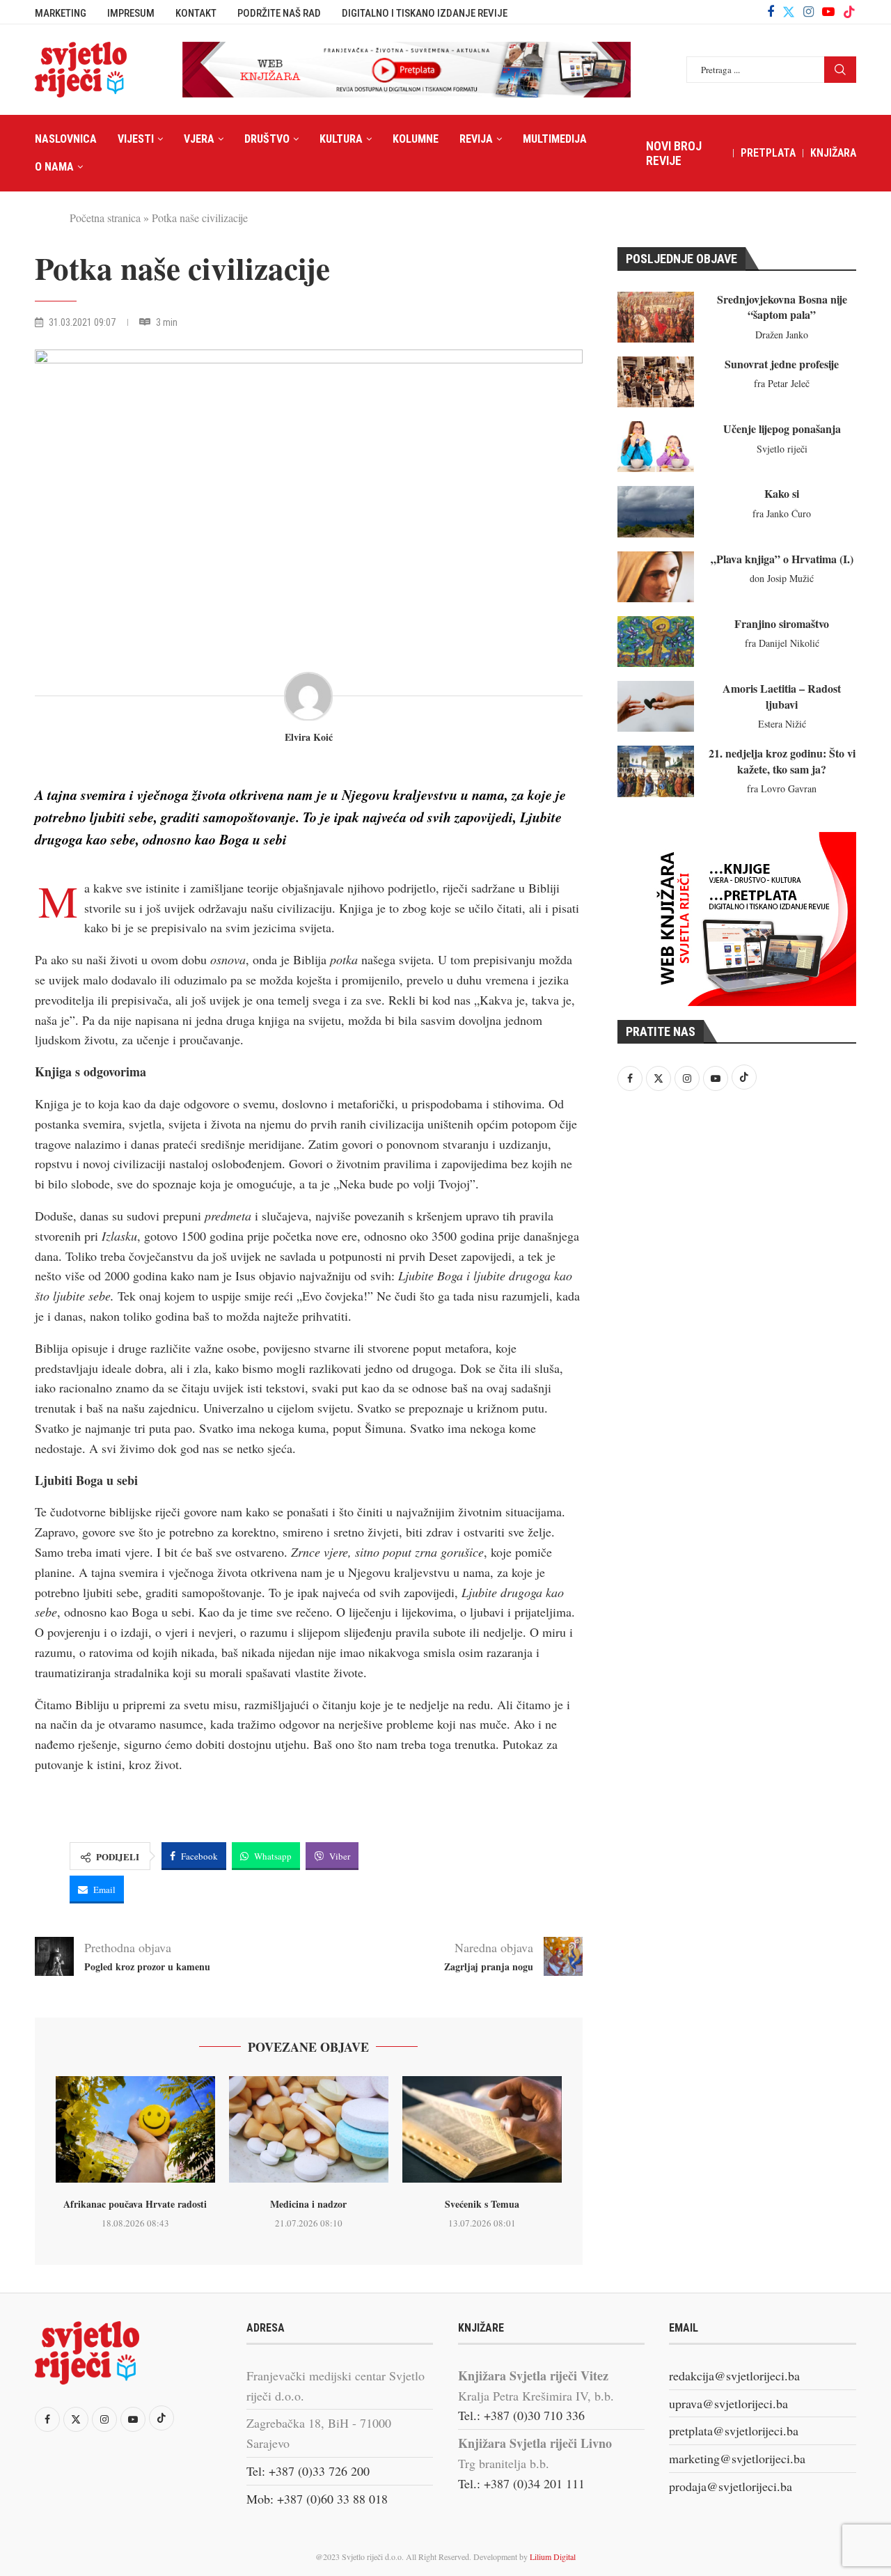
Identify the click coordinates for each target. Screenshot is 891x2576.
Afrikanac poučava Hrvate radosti (135, 2204)
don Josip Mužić (782, 578)
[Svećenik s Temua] (482, 2129)
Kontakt (196, 13)
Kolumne (416, 139)
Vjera (199, 139)
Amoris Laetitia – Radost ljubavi (782, 696)
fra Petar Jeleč (782, 383)
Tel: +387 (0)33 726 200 (308, 2471)
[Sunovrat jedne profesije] (656, 382)
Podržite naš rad (279, 13)
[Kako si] (656, 511)
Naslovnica (66, 139)
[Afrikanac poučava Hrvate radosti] (135, 2129)
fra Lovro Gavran (782, 788)
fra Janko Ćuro (782, 513)
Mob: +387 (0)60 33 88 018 (317, 2499)
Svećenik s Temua (482, 2204)
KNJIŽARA (833, 153)
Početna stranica (105, 218)
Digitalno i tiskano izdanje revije (425, 13)
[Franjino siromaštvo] (656, 642)
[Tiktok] (849, 12)
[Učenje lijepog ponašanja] (656, 447)
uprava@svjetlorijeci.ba (728, 2403)
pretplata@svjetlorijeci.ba (734, 2430)
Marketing (61, 13)
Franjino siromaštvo (782, 623)
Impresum (131, 13)
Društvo (267, 139)
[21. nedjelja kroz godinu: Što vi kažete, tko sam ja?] (656, 771)
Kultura (341, 139)
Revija (476, 139)
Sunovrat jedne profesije (782, 364)
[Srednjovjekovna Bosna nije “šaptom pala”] (656, 317)
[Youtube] (828, 12)
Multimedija (555, 139)
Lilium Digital (553, 2557)
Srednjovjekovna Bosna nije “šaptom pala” (782, 307)
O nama (54, 167)
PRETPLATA (768, 153)
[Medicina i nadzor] (309, 2129)
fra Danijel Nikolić (782, 643)
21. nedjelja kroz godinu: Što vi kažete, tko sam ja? (782, 761)
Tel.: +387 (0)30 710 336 (521, 2415)
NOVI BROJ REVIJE (674, 153)
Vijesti (136, 139)
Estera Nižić (782, 724)
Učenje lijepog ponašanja (782, 429)
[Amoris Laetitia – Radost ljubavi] (656, 706)
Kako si (782, 493)
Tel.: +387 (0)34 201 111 (521, 2483)
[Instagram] (809, 12)
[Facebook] (771, 12)
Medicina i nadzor (308, 2204)
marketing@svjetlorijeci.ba (737, 2458)
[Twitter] (789, 12)
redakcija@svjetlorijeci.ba (734, 2375)
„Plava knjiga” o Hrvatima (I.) (782, 559)
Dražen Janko (782, 335)
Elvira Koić (309, 738)
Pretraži (840, 70)
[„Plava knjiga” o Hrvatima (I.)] (656, 577)
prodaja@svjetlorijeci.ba (731, 2486)
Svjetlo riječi (782, 449)
